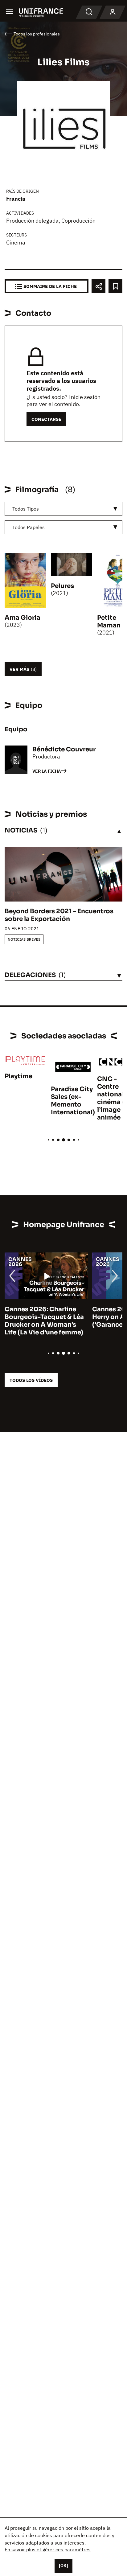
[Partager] (98, 286)
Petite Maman (109, 622)
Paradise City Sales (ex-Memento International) (73, 1101)
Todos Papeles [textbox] (29, 527)
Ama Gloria (23, 618)
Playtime (18, 1076)
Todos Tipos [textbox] (26, 509)
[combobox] (63, 509)
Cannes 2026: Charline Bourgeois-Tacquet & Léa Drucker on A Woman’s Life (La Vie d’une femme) (44, 1321)
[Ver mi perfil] (113, 12)
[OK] (63, 2566)
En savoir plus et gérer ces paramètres (48, 2549)
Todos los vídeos (31, 1380)
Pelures (62, 586)
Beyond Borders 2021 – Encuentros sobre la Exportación (59, 915)
